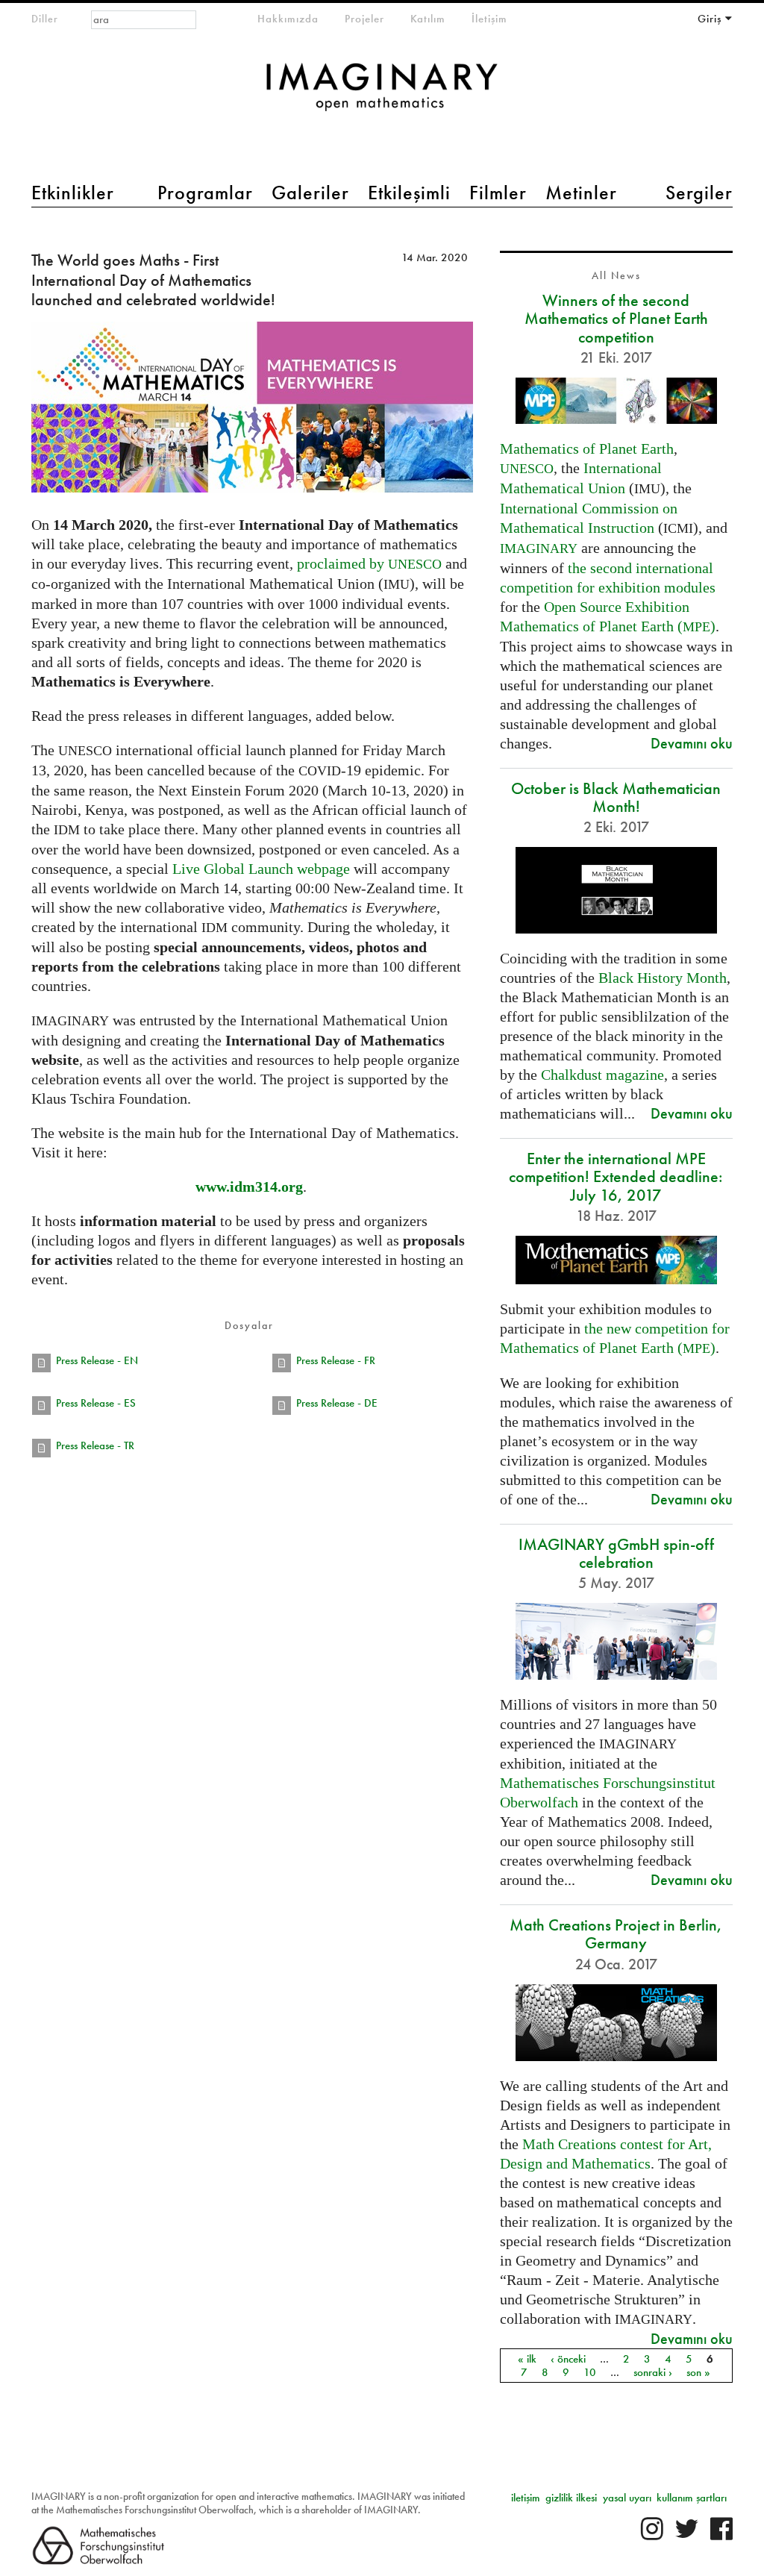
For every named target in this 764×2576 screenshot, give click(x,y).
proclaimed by (369, 563)
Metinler (581, 193)
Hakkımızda (288, 19)
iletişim (526, 2498)
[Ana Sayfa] (382, 94)
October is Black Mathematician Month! (616, 797)
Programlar (205, 193)
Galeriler (310, 193)
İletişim (489, 19)
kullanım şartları (692, 2498)
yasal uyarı (627, 2498)
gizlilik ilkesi (571, 2498)
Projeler (364, 19)
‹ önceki (568, 2359)
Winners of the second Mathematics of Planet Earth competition (616, 318)
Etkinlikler (73, 193)
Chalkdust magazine (602, 1075)
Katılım (428, 19)
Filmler (498, 193)
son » (698, 2372)
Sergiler (699, 193)
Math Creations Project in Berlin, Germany (616, 1934)
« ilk (527, 2359)
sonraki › (653, 2372)
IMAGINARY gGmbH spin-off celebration (616, 1553)
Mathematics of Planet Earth (587, 448)
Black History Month (663, 978)
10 (590, 2372)
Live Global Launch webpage (261, 869)
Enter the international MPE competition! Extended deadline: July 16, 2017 (616, 1176)
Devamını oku (692, 743)
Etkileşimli (409, 193)
